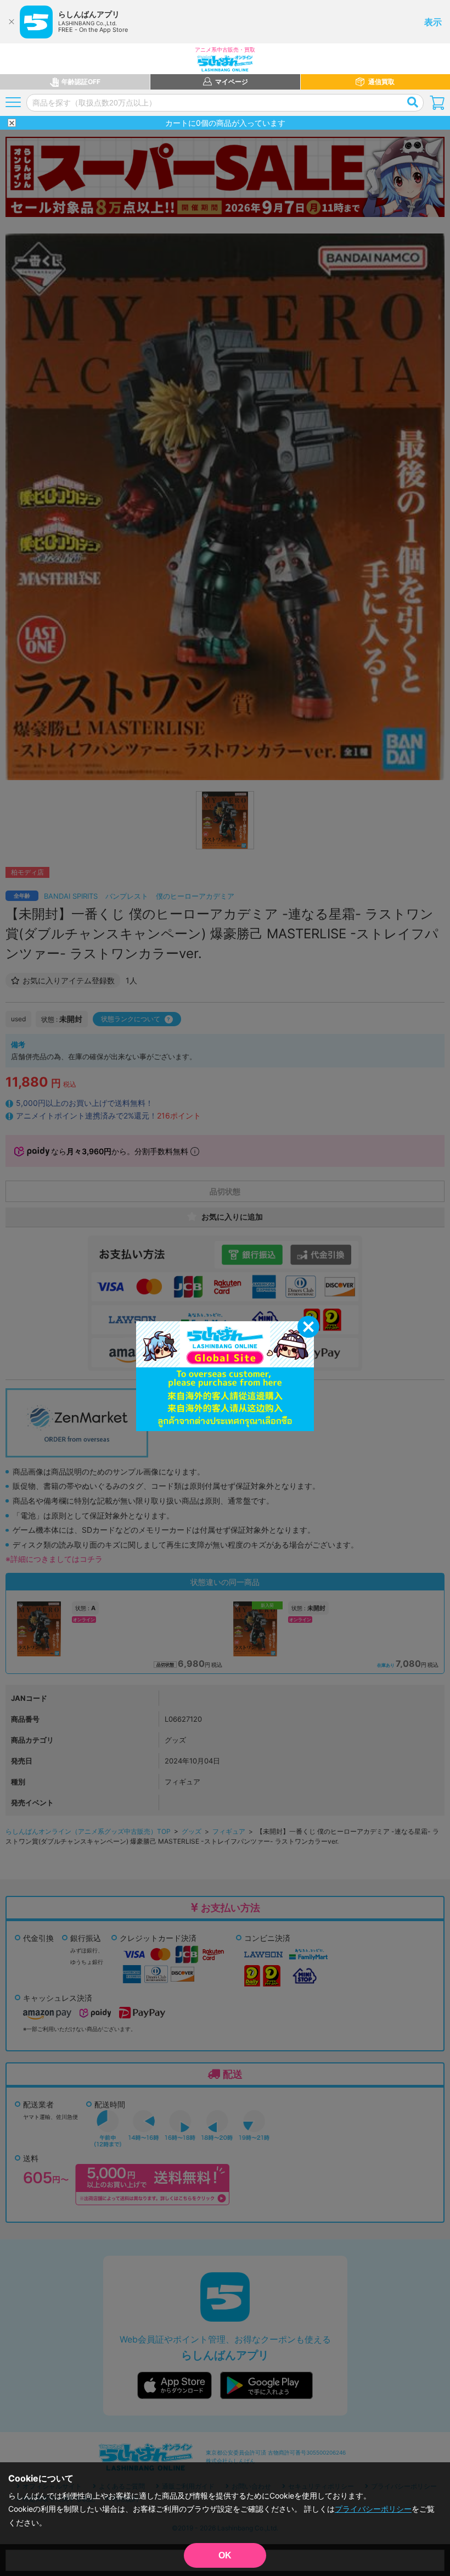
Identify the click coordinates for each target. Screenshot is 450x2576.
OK (225, 2555)
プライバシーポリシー (373, 2509)
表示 (433, 22)
